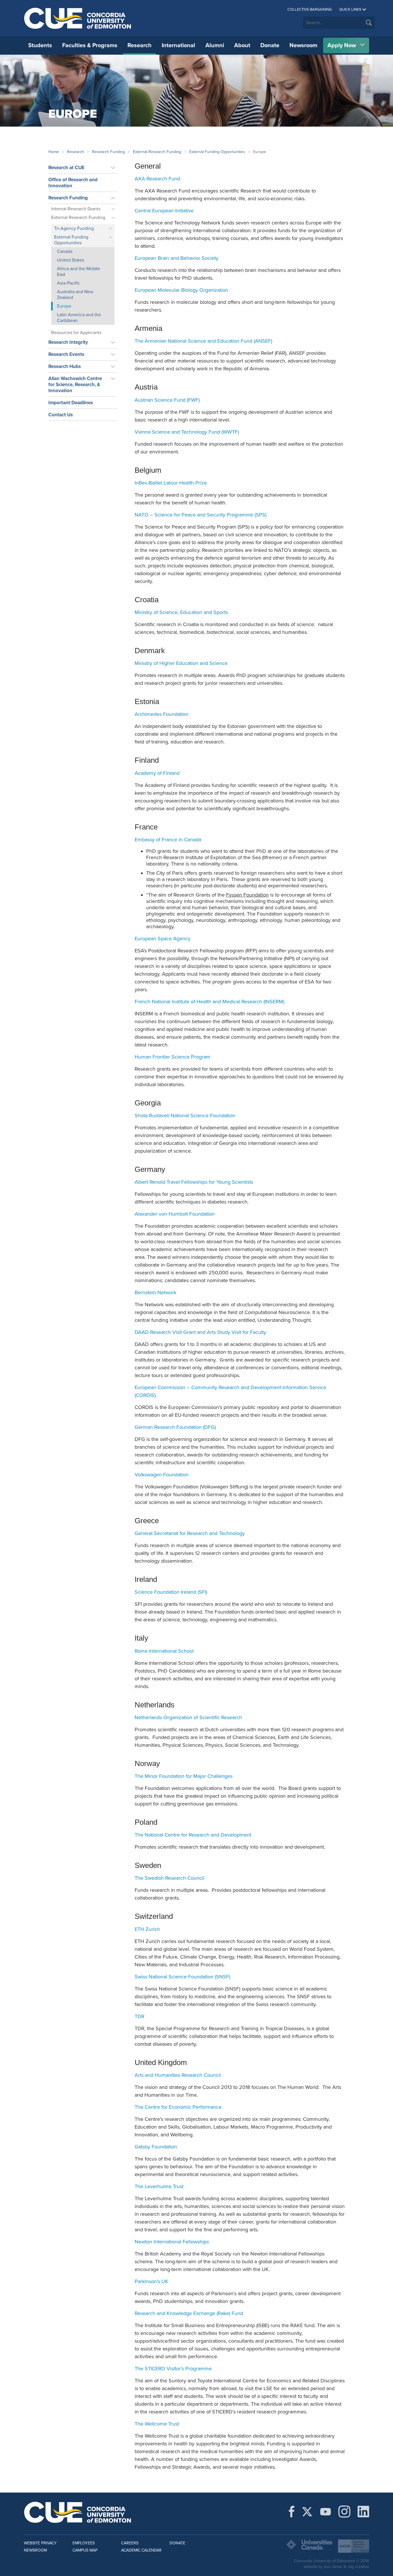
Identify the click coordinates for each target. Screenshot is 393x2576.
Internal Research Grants (76, 209)
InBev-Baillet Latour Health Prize (171, 483)
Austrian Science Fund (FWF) (167, 400)
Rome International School (164, 1651)
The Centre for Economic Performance (178, 2107)
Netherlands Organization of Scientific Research (188, 1717)
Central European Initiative (164, 211)
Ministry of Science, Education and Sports (181, 612)
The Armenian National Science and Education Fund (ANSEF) (203, 341)
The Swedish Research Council (169, 1878)
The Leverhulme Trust (159, 2186)
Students (40, 45)
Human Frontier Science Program (172, 1057)
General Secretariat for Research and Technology (190, 1533)
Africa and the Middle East (79, 272)
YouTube (326, 2512)
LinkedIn (363, 2512)
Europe (64, 306)
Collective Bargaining (310, 9)
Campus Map (85, 2550)
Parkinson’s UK (151, 2281)
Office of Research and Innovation (73, 183)
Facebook (292, 2512)
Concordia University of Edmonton (78, 18)
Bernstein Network (156, 1292)
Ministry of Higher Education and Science (181, 663)
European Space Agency (163, 939)
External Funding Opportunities (217, 152)
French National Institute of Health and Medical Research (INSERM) (209, 1002)
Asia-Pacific (68, 283)
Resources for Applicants (76, 333)
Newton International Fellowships (172, 2242)
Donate (270, 45)
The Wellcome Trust (157, 2424)
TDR (140, 2016)
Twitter (307, 2512)
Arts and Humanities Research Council (178, 2075)
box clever (333, 2567)
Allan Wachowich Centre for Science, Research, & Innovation (75, 385)
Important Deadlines (71, 403)
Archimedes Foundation (162, 714)
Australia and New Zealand (75, 295)
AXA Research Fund (157, 179)
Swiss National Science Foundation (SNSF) (182, 1977)
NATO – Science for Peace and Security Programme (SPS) (201, 515)
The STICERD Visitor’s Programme (173, 2369)
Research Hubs (65, 366)
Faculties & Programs (90, 45)
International (178, 45)
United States (70, 260)
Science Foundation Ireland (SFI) (171, 1592)
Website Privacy (40, 2543)
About (242, 45)
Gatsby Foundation (156, 2147)
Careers (130, 2543)
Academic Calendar (141, 2550)
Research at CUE (66, 168)
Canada (65, 251)
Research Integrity (68, 342)
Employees (84, 2543)
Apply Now (342, 45)
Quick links (350, 9)
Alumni (215, 45)
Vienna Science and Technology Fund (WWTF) (187, 432)
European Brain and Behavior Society (177, 258)
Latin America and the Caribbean (79, 318)
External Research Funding (157, 152)
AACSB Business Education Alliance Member (354, 2546)
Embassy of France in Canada (168, 840)
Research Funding (108, 152)
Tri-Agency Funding (74, 228)
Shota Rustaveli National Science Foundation (185, 1116)
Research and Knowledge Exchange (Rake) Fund (189, 2313)
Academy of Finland (157, 773)
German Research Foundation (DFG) (175, 1427)
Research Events (66, 354)
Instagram (344, 2512)
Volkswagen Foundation (162, 1475)
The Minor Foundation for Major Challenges (184, 1776)
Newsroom (303, 45)
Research (140, 45)
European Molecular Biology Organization (181, 290)
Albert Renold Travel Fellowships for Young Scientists (194, 1182)
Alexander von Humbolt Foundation (175, 1214)
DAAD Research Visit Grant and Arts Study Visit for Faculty (200, 1332)
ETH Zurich (147, 1929)
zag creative (358, 2567)
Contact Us (61, 415)
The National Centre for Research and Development (193, 1835)
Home (54, 152)
